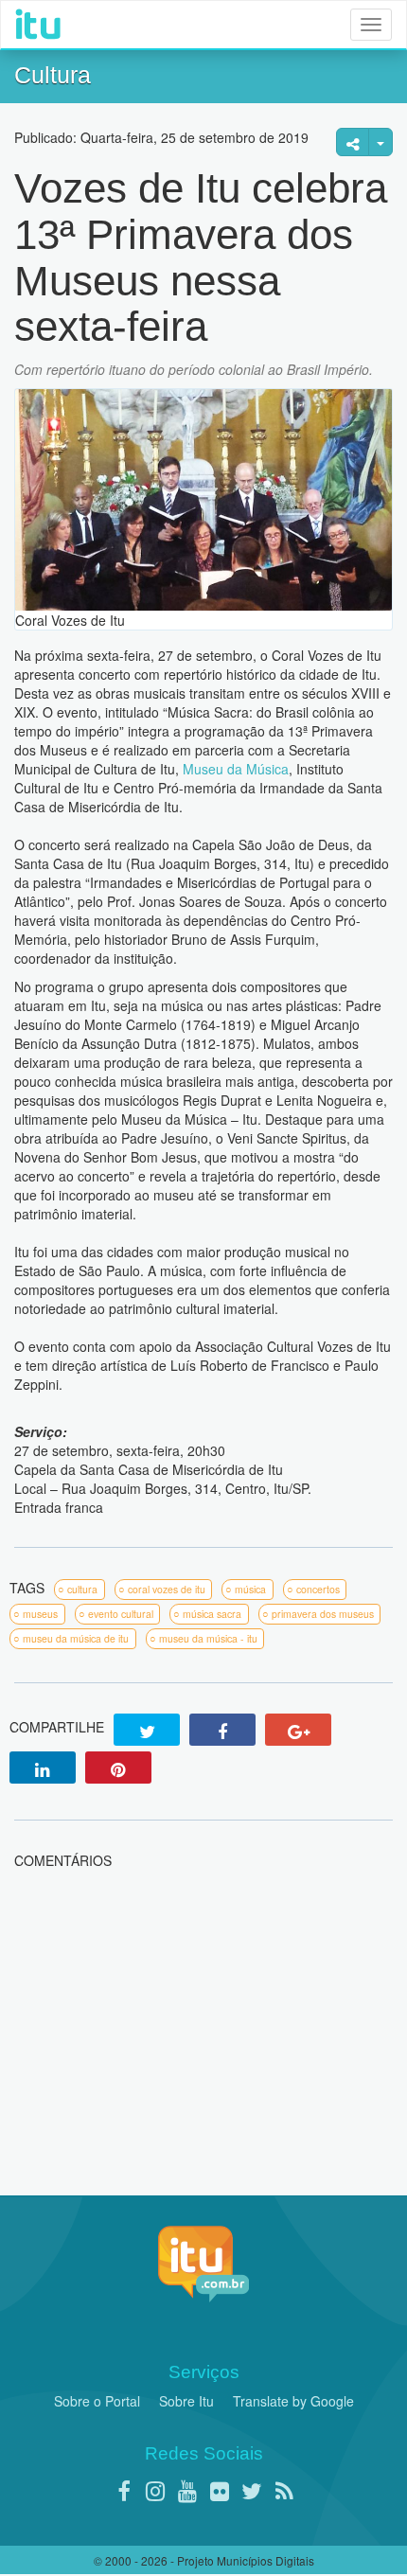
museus (40, 1614)
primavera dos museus (323, 1614)
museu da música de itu (76, 1638)
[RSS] (284, 2490)
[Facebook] (123, 2490)
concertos (318, 1589)
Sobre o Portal (97, 2401)
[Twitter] (252, 2490)
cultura (82, 1589)
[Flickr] (220, 2490)
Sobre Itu (186, 2401)
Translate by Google (293, 2401)
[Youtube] (187, 2490)
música (250, 1589)
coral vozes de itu (167, 1589)
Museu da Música (236, 769)
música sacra (212, 1614)
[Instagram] (155, 2490)
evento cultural (121, 1614)
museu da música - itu (208, 1638)
